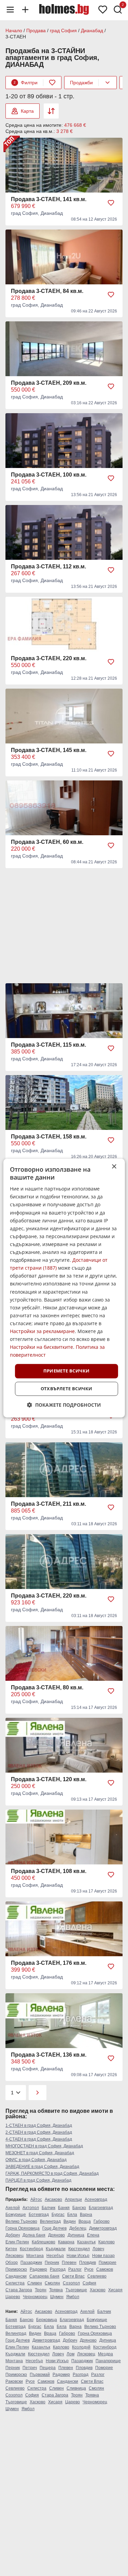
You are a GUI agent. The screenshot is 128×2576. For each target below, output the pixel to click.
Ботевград (39, 2215)
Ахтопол (31, 2208)
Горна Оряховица (23, 2228)
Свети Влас (73, 2276)
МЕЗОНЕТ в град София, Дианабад (40, 2153)
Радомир (38, 2269)
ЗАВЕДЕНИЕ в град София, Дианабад (42, 2167)
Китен (11, 2249)
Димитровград (103, 2228)
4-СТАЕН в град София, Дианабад (39, 2139)
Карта (27, 111)
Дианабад (92, 30)
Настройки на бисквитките (41, 1347)
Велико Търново (21, 2221)
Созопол (71, 2283)
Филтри (26, 83)
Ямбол (73, 2297)
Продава (36, 30)
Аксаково (53, 2199)
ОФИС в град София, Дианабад (36, 2160)
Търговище (76, 2290)
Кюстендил (79, 2249)
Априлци (73, 2199)
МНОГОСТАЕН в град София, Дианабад (44, 2146)
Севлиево (97, 2276)
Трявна (56, 2290)
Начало (14, 30)
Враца (85, 2221)
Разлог (75, 2269)
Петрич (30, 2368)
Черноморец (35, 2297)
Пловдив (88, 2263)
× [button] (114, 1167)
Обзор (12, 2263)
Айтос (36, 2199)
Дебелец (78, 2228)
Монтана (35, 2256)
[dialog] (64, 1288)
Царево (13, 2297)
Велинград (50, 2221)
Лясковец (15, 2256)
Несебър (55, 2256)
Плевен (69, 2263)
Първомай (40, 2375)
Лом (70, 2354)
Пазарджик (31, 2263)
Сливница (76, 2388)
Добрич (13, 2235)
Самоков (105, 2269)
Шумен (57, 2297)
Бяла (72, 2215)
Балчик (48, 2208)
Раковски (14, 2381)
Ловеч (98, 2249)
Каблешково (44, 2242)
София (89, 2283)
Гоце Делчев (54, 2228)
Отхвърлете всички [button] (67, 1389)
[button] (64, 1405)
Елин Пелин (17, 2242)
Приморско (16, 2269)
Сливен (35, 2283)
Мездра (105, 2354)
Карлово (106, 2242)
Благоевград (101, 2208)
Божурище (16, 2215)
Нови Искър (78, 2256)
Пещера (48, 2368)
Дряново (56, 2235)
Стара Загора (19, 2290)
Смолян (52, 2283)
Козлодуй (81, 2347)
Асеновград (96, 2199)
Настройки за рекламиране (42, 1331)
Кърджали (56, 2249)
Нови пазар (103, 2256)
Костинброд (31, 2249)
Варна (86, 2215)
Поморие (108, 2263)
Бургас (58, 2215)
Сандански (16, 2276)
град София (63, 30)
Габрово (102, 2221)
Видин (70, 2221)
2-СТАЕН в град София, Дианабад (39, 2132)
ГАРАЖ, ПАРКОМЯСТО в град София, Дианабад (52, 2173)
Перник (52, 2263)
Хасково (98, 2290)
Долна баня (34, 2235)
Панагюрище (108, 2361)
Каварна (66, 2242)
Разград (58, 2269)
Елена (93, 2235)
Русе (89, 2269)
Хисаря (115, 2290)
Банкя (64, 2208)
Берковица (47, 2320)
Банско (79, 2208)
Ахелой (13, 2208)
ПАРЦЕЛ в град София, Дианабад (38, 2180)
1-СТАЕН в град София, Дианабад (39, 2125)
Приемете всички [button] (67, 1371)
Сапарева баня (44, 2276)
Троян (41, 2290)
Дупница (76, 2235)
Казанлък (86, 2242)
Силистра (15, 2283)
